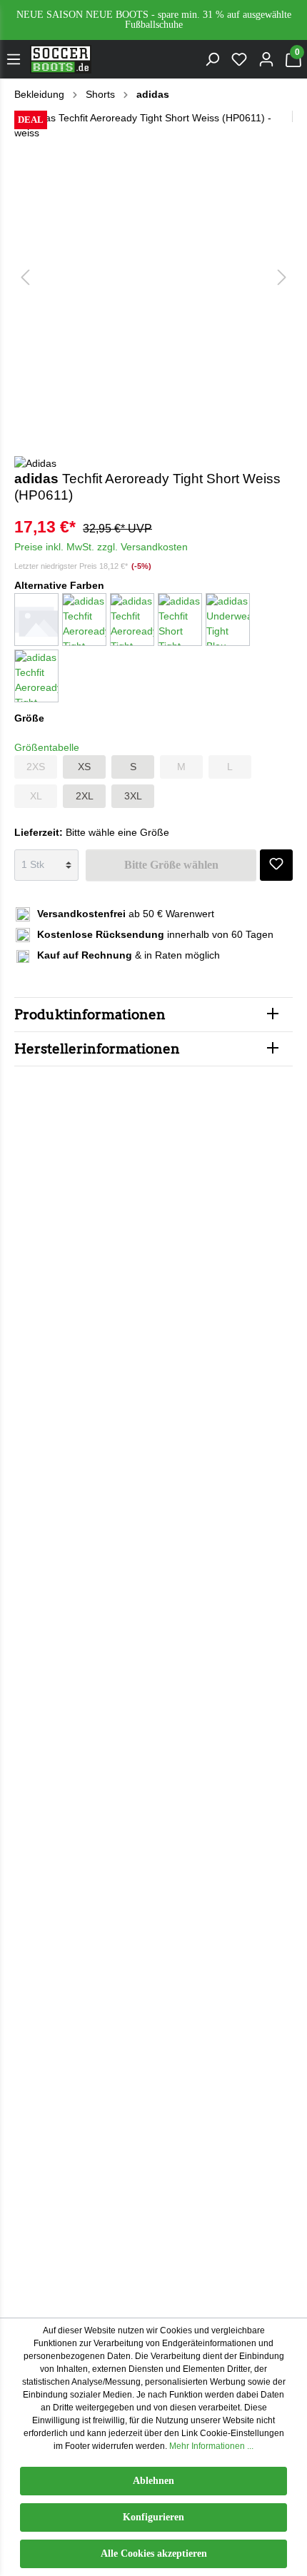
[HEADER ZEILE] (153, 20)
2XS (36, 767)
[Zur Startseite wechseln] (61, 59)
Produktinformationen (90, 1015)
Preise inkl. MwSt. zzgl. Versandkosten (101, 547)
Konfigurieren (153, 2517)
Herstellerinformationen (97, 1049)
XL (36, 796)
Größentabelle (47, 747)
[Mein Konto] (266, 59)
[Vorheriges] (25, 277)
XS (84, 767)
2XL (85, 796)
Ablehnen (153, 2481)
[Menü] (14, 59)
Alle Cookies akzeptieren (154, 2554)
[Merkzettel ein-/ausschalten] (276, 859)
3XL (133, 796)
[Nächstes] (282, 277)
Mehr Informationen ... (211, 2446)
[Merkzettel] (239, 59)
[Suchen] (212, 59)
